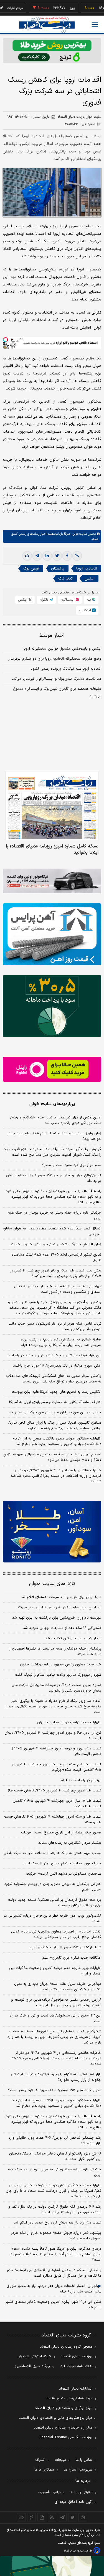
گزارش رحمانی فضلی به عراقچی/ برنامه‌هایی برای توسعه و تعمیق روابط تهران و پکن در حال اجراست (56, 2003)
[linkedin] (47, 556)
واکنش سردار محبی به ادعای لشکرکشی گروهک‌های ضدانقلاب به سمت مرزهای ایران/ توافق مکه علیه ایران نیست (54, 1379)
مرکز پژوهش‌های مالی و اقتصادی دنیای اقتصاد (56, 2418)
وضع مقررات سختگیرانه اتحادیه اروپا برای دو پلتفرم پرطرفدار (55, 659)
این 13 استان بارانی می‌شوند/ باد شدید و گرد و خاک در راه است (55, 2018)
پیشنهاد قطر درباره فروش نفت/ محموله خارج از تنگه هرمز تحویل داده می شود (56, 2236)
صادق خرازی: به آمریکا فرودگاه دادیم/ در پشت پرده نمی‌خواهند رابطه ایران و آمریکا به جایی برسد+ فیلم (61, 1342)
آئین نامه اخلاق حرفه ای (73, 2502)
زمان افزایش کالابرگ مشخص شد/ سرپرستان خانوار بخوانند (56, 1244)
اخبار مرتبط (52, 636)
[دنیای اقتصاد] (47, 25)
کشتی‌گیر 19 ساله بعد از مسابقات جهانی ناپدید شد (62, 1628)
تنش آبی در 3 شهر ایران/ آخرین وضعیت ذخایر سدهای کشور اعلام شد (53, 2305)
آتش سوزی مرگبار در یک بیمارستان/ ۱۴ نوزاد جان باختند (57, 1366)
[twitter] (57, 556)
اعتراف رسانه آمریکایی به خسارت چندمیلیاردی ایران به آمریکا (55, 1402)
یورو (55, 8)
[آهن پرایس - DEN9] (52, 934)
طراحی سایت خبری (81, 2551)
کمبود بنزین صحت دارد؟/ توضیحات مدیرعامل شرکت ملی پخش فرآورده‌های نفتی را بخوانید (56, 1688)
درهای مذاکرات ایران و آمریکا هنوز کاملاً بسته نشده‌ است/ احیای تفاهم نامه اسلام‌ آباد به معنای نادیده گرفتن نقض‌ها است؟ (55, 2254)
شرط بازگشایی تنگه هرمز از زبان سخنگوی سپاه (65, 1948)
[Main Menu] (95, 24)
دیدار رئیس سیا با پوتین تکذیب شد (73, 1638)
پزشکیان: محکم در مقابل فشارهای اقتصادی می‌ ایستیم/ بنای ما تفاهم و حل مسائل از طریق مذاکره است (54, 2273)
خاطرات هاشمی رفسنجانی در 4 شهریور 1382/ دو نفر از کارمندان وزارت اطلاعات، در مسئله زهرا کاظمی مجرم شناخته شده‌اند (56, 2059)
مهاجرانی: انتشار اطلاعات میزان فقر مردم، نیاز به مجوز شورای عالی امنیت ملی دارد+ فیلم (54, 2289)
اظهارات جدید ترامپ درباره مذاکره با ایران (69, 1722)
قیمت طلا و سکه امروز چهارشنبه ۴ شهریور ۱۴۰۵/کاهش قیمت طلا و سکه (53, 1820)
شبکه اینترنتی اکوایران (34, 2356)
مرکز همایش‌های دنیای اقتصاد (69, 2398)
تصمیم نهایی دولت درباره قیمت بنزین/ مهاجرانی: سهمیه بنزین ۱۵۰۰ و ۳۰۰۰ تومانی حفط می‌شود (52, 1457)
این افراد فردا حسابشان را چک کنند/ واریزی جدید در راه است (54, 1355)
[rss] (52, 2517)
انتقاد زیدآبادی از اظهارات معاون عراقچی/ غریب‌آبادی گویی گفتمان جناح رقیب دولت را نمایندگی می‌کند (56, 1934)
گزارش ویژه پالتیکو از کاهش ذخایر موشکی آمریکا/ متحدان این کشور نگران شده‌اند (55, 2156)
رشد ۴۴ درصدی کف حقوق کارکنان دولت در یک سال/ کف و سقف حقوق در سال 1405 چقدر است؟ (55, 2210)
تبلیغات (60, 2460)
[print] (27, 556)
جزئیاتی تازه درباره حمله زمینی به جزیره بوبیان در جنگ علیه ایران (55, 1216)
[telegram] (37, 556)
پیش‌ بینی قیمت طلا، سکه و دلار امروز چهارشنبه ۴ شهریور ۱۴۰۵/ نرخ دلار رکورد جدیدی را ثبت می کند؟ (56, 1273)
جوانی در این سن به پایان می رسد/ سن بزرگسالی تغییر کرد (55, 1413)
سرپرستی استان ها (78, 2470)
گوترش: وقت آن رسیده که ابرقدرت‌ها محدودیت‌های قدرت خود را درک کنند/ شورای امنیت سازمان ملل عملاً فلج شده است (53, 1152)
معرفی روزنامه (81, 2492)
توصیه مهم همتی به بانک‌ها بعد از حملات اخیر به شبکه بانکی (52, 1853)
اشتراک (40, 2460)
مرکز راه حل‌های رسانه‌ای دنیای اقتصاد (63, 2428)
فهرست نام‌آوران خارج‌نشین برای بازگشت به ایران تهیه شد (57, 1618)
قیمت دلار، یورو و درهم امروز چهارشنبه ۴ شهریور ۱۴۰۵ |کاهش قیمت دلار (57, 1751)
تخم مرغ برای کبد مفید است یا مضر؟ (72, 1165)
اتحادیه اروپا (87, 569)
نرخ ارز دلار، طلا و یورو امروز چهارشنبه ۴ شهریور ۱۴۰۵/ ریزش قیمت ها (53, 1736)
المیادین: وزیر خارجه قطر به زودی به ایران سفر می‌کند (59, 1608)
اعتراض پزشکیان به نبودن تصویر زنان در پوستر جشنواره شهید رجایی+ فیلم (53, 1887)
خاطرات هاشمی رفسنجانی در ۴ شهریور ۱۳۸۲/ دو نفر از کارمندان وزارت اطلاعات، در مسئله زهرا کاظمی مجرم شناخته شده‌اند (56, 1476)
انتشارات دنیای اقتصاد (76, 2389)
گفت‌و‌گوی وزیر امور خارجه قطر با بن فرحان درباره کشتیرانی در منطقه (52, 1919)
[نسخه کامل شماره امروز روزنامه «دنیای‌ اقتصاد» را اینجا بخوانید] (52, 806)
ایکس (89, 579)
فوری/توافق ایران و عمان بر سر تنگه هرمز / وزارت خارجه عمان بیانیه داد (54, 1178)
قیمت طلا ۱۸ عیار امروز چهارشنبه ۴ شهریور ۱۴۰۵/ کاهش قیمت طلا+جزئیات (57, 1804)
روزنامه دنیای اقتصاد (77, 2356)
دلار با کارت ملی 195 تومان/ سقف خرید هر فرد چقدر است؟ (55, 2090)
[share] (42, 2517)
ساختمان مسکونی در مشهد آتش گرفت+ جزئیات (64, 1874)
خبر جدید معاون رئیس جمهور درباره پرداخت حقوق (61, 1665)
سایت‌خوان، (79, 534)
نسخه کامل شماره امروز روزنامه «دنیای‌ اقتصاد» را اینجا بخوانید (52, 849)
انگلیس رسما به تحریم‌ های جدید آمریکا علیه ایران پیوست (56, 1392)
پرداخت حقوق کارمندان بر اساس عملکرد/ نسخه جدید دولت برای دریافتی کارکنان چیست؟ (55, 1903)
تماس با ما (84, 2460)
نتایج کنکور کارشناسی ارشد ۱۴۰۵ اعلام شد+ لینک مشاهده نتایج (56, 1258)
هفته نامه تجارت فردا (76, 2366)
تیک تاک (65, 579)
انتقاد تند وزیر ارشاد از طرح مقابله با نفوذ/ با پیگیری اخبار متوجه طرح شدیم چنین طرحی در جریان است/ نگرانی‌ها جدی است (53, 1707)
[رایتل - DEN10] (52, 1069)
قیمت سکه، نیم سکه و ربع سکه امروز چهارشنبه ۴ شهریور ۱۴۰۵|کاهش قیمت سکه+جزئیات (56, 1767)
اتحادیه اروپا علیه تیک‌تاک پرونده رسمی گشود (66, 669)
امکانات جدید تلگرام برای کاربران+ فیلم (72, 1958)
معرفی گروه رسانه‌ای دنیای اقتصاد (66, 2347)
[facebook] (67, 556)
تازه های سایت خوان (52, 1584)
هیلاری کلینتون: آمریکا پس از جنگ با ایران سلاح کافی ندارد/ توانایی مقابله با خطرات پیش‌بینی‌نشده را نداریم (55, 1426)
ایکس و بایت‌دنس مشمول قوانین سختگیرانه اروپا (62, 649)
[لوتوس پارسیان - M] (52, 2566)
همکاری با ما (44, 2470)
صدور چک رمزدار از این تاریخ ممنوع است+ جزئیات (61, 1833)
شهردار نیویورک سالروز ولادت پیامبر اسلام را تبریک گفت (58, 1675)
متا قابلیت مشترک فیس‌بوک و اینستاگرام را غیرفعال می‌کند (57, 679)
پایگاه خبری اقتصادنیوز (32, 2366)
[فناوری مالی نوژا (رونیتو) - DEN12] (52, 1532)
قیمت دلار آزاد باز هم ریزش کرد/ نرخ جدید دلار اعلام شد (58, 2223)
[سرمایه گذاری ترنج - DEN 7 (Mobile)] (52, 50)
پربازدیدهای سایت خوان (52, 1104)
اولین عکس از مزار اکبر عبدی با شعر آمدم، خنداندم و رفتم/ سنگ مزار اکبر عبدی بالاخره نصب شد (56, 1120)
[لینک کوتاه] (77, 556)
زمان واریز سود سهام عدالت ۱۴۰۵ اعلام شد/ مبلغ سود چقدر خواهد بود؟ (54, 1136)
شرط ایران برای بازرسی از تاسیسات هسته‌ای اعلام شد (61, 1597)
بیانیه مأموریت (49, 2492)
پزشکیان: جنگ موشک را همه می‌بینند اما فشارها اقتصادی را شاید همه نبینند (55, 1651)
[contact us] (31, 2517)
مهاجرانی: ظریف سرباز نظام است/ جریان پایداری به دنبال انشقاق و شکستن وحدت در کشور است (58, 1289)
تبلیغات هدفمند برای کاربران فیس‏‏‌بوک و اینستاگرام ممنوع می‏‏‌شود (57, 693)
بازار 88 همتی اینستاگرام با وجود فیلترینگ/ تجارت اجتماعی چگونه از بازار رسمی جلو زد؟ (56, 2077)
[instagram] (83, 2517)
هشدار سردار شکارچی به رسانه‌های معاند (70, 1843)
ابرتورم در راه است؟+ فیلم (81, 1780)
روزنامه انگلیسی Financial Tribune (66, 2437)
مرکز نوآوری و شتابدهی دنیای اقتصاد (64, 2408)
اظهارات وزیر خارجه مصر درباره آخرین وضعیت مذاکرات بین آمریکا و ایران (55, 1971)
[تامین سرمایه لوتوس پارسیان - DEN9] (52, 1006)
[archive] (21, 2517)
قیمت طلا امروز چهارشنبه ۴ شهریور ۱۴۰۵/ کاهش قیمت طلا (55, 1791)
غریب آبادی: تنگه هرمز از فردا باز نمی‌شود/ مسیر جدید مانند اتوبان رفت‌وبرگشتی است (55, 1327)
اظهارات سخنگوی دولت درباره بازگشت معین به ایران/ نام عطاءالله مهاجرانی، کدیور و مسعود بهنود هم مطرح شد (57, 1441)
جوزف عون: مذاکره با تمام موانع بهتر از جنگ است (62, 1863)
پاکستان (58, 569)
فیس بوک (31, 569)
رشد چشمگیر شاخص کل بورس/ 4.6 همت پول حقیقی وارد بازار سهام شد (55, 2141)
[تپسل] (6, 340)
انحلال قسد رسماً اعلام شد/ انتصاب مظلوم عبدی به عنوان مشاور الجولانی (52, 1231)
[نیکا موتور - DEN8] (52, 881)
